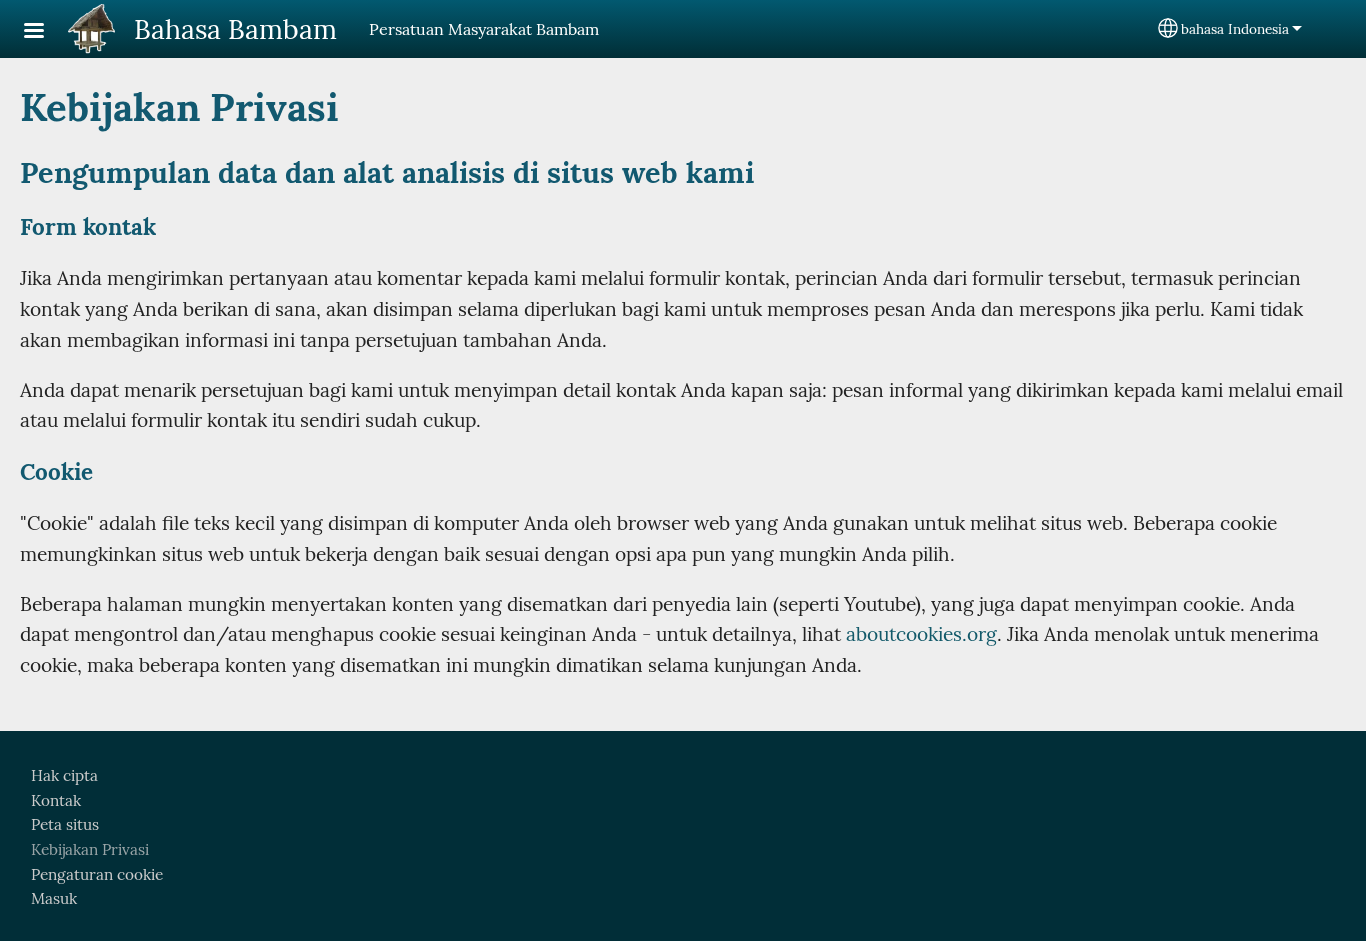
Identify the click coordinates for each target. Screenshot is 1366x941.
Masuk (54, 898)
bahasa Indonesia (1235, 29)
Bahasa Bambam (235, 29)
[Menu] (46, 32)
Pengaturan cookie (97, 874)
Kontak (56, 800)
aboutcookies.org (921, 634)
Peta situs (65, 824)
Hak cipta (64, 775)
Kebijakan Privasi (90, 849)
